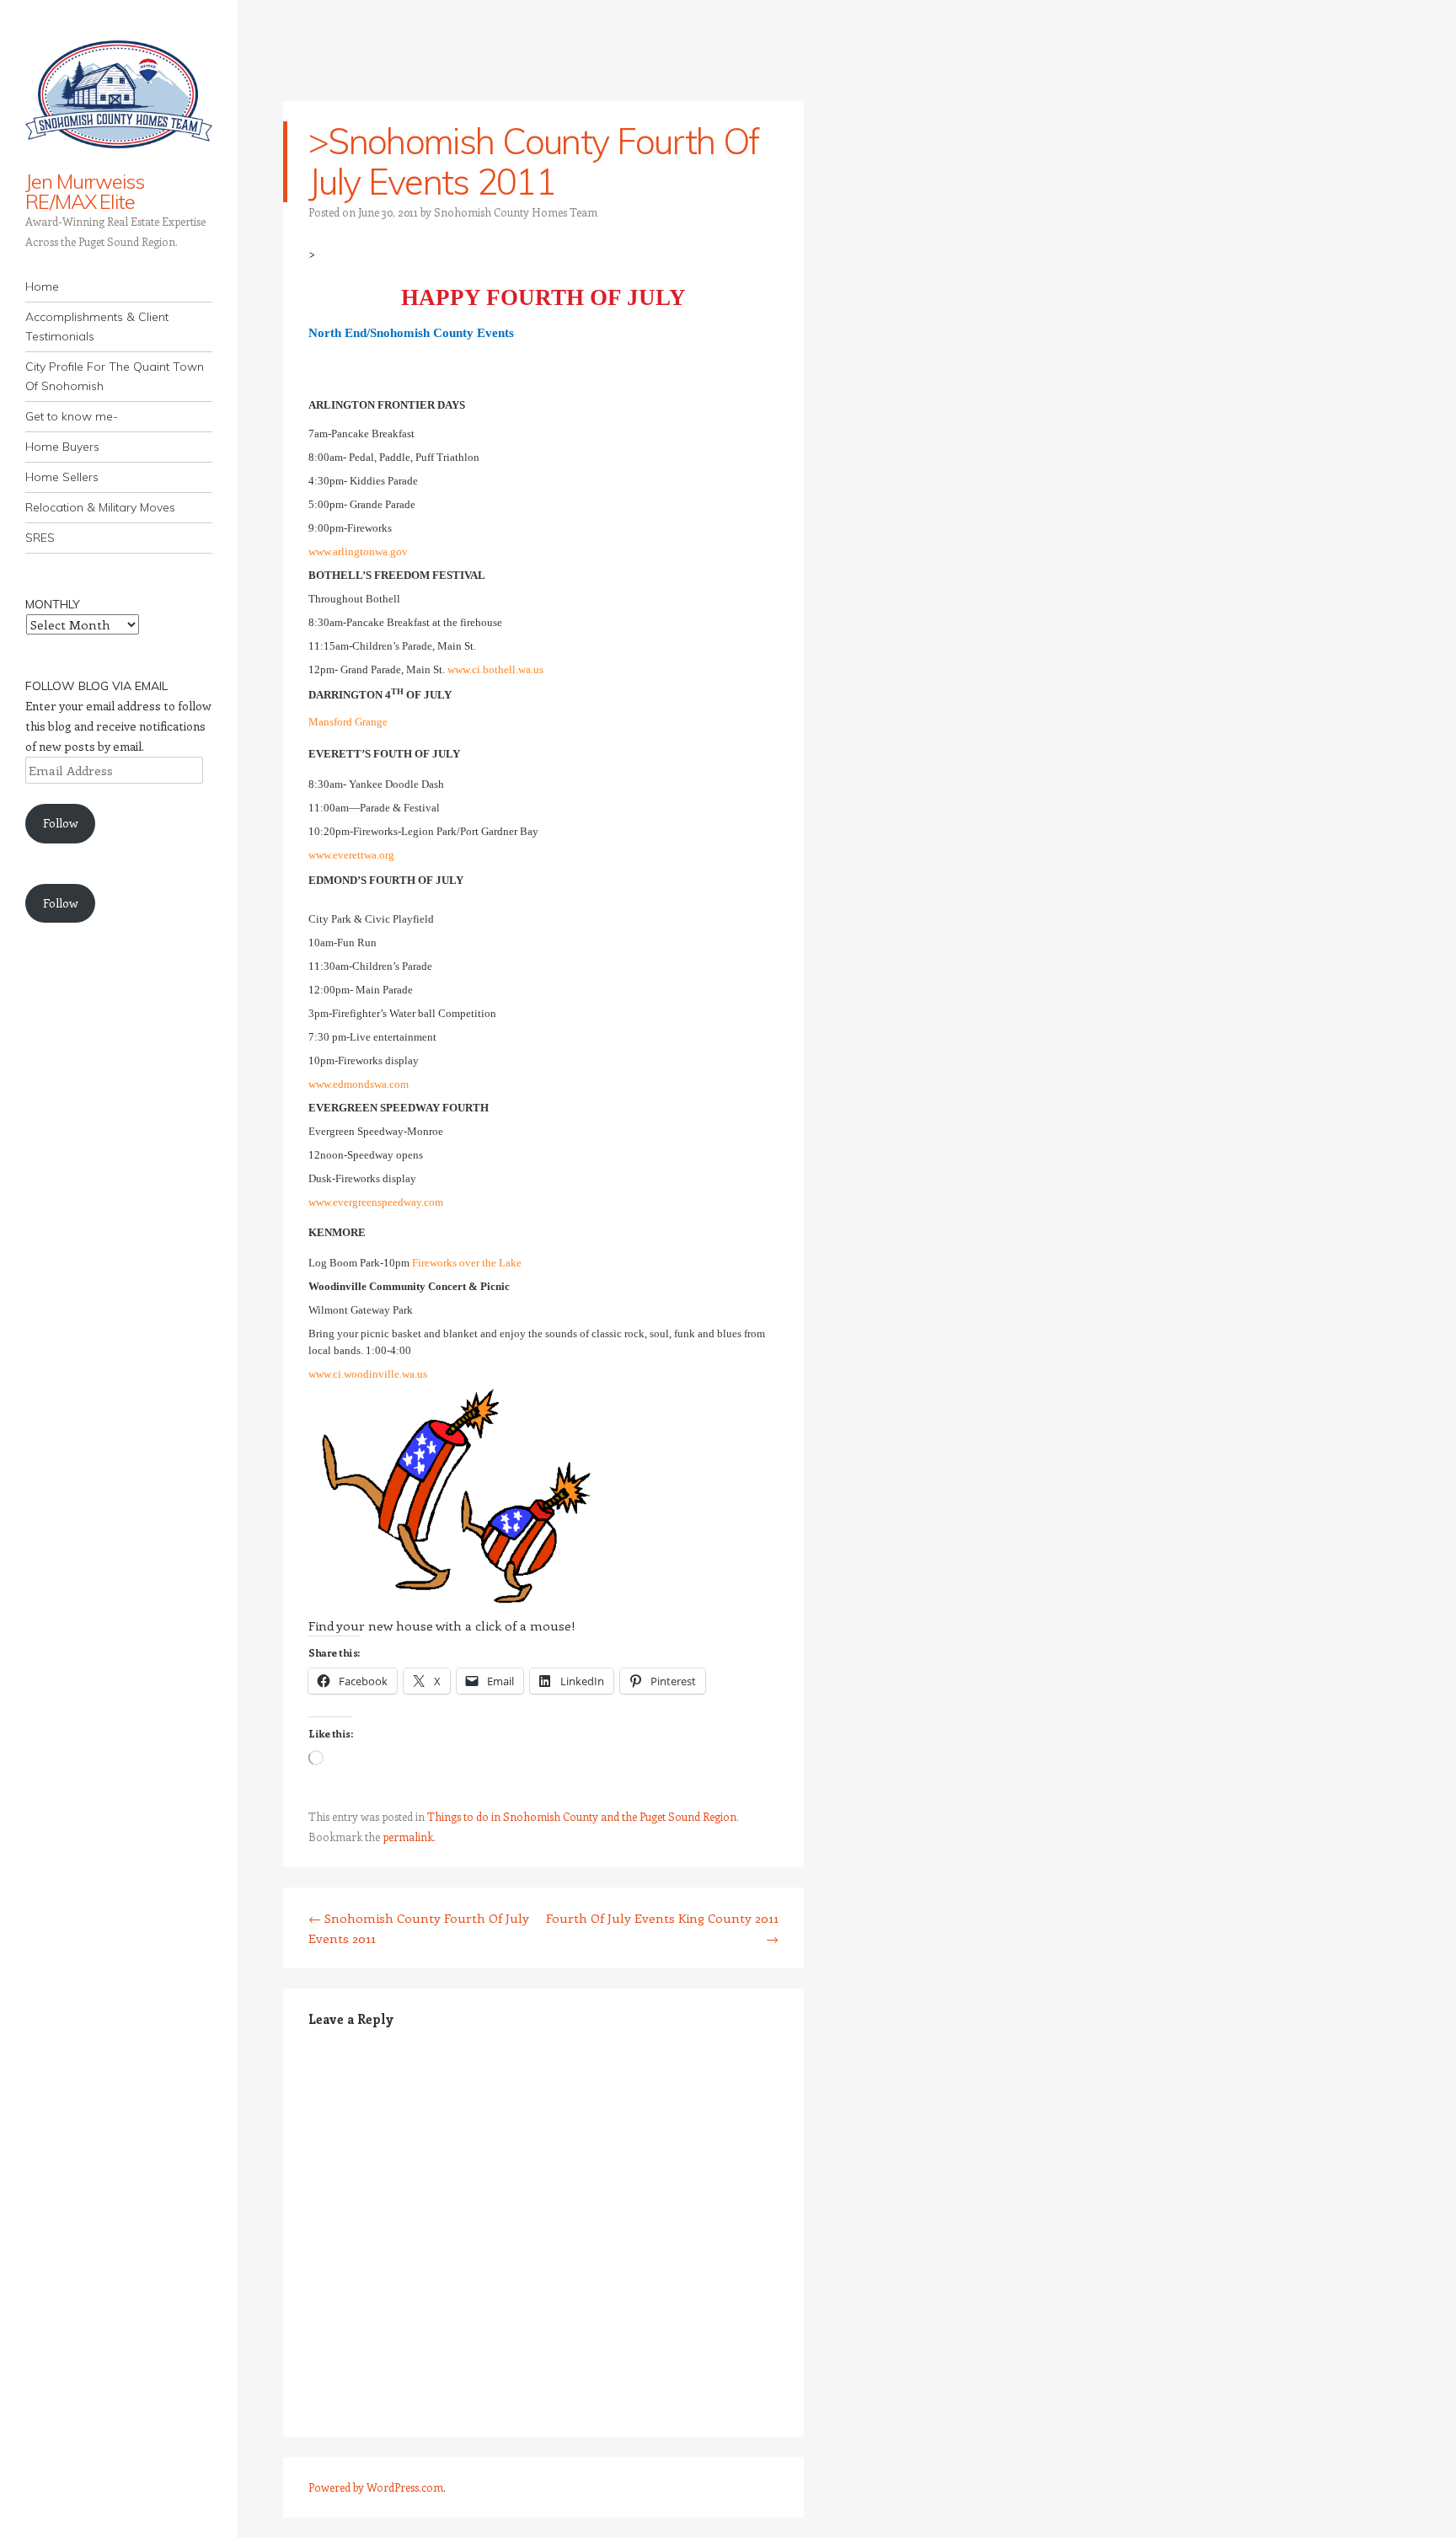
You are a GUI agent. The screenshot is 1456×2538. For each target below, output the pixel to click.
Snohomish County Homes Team (516, 212)
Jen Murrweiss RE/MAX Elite (85, 191)
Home (42, 286)
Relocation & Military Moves (100, 507)
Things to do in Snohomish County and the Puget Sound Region (582, 1816)
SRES (40, 538)
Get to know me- (72, 416)
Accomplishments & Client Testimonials (97, 327)
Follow (61, 823)
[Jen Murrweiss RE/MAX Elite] (119, 96)
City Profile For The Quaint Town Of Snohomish (115, 376)
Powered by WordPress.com (376, 2487)
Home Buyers (62, 447)
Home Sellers (62, 477)
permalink (408, 1837)
